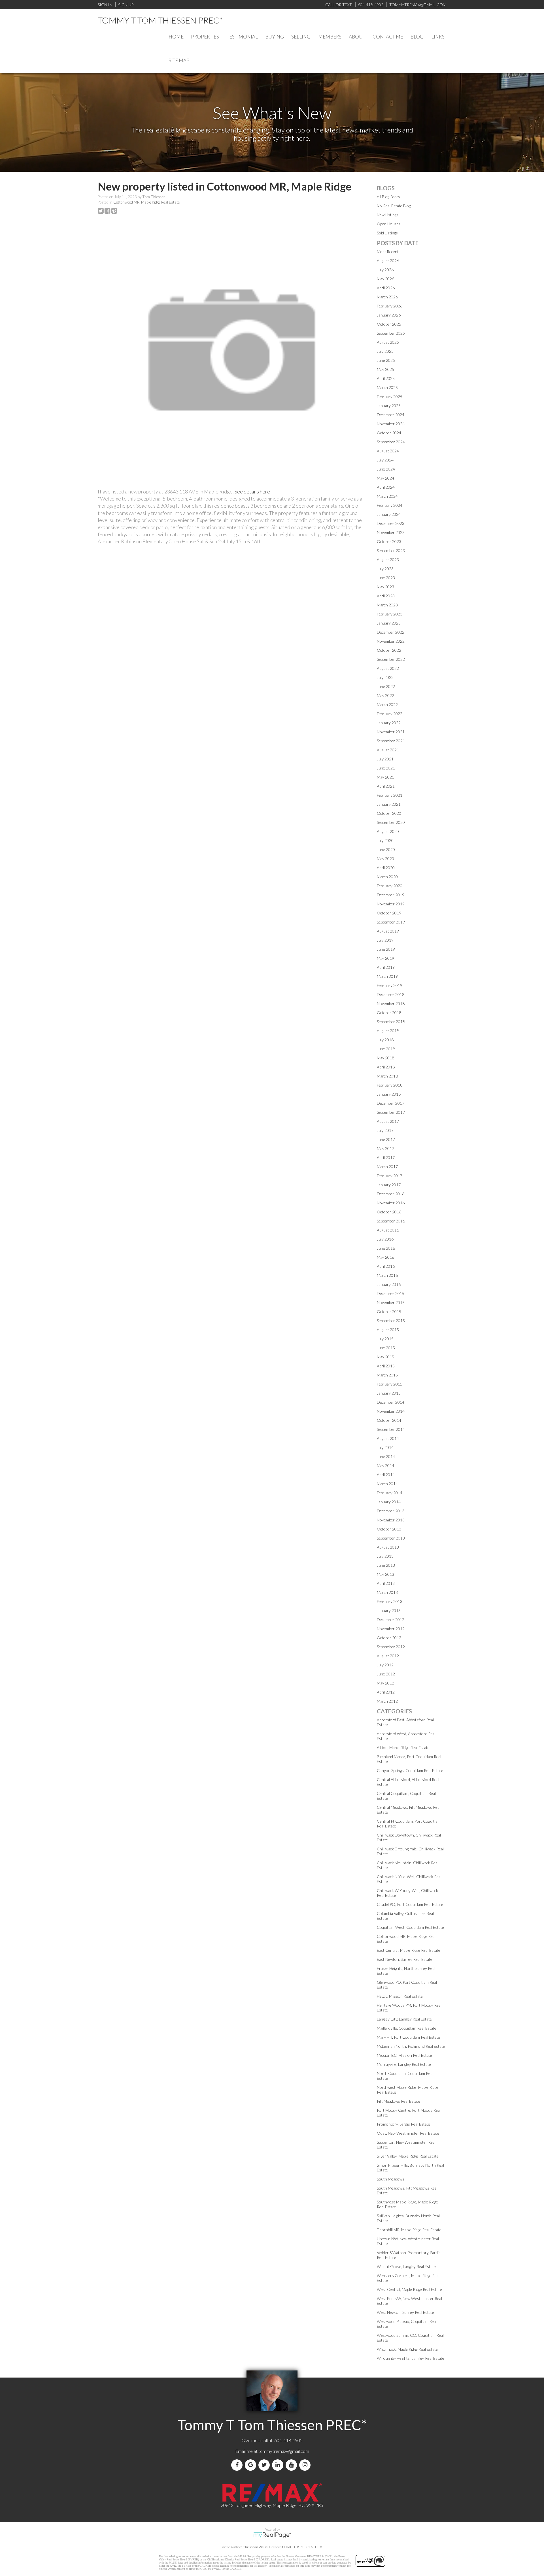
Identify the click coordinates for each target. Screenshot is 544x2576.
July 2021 (385, 759)
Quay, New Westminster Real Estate (408, 2133)
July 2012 (385, 1665)
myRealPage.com (272, 2535)
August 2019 (388, 931)
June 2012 (386, 1674)
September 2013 (391, 1538)
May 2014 (385, 1466)
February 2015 (390, 1384)
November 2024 (391, 424)
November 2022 (391, 641)
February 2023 (390, 614)
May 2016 (385, 1257)
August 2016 (388, 1230)
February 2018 (390, 1085)
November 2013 (391, 1520)
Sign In (105, 5)
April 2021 (386, 786)
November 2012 (391, 1629)
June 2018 (386, 1049)
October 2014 (389, 1420)
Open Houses (389, 224)
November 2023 (391, 532)
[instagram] (306, 2465)
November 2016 (391, 1203)
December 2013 (391, 1511)
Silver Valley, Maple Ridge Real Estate (408, 2156)
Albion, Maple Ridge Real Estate (403, 1747)
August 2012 (388, 1656)
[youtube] (292, 2465)
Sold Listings (387, 233)
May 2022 (385, 695)
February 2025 (390, 396)
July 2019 (385, 940)
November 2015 (391, 1302)
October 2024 (389, 433)
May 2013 (385, 1574)
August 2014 (388, 1438)
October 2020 (389, 813)
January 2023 (389, 623)
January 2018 (389, 1094)
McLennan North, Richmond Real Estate (411, 2046)
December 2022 (391, 632)
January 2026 (389, 315)
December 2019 (391, 895)
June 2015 (386, 1348)
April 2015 (386, 1366)
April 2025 (386, 378)
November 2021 (391, 732)
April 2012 (386, 1692)
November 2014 (391, 1411)
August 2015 (388, 1330)
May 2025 (385, 369)
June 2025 (386, 360)
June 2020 (386, 849)
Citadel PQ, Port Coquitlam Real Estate (410, 1904)
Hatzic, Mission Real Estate (400, 1996)
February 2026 (390, 306)
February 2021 (390, 795)
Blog (417, 37)
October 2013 (389, 1529)
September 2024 (391, 442)
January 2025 (389, 406)
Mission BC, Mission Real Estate (404, 2055)
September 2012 (391, 1647)
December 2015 (391, 1293)
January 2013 (389, 1610)
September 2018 (391, 1022)
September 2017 (391, 1112)
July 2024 (385, 460)
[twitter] (265, 2465)
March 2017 (387, 1167)
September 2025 (391, 333)
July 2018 (385, 1040)
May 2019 (385, 958)
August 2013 (388, 1547)
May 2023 (385, 587)
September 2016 (391, 1221)
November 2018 (391, 1003)
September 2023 (391, 551)
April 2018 (386, 1067)
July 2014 (385, 1447)
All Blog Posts (388, 197)
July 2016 (385, 1239)
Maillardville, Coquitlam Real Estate (407, 2028)
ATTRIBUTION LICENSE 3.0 (302, 2547)
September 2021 (391, 741)
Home (176, 37)
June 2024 (386, 469)
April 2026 (386, 288)
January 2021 (389, 804)
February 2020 (390, 886)
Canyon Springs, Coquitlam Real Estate (410, 1770)
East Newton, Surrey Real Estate (405, 1959)
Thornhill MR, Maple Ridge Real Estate (409, 2230)
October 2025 (389, 324)
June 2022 (386, 686)
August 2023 (388, 560)
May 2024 (385, 478)
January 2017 (389, 1185)
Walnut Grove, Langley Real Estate (406, 2266)
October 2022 (389, 650)
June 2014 (386, 1456)
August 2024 (388, 451)
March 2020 (387, 877)
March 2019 (387, 976)
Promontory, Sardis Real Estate (403, 2124)
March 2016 (387, 1275)
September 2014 (391, 1429)
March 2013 (387, 1592)
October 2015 (389, 1311)
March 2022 (387, 705)
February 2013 (390, 1601)
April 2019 (386, 967)
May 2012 (385, 1683)
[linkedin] (279, 2465)
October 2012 (389, 1638)
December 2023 (391, 523)
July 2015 (385, 1339)
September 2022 (391, 659)
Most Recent (388, 252)
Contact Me (388, 37)
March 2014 (387, 1484)
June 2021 (386, 768)
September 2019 (391, 922)
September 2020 (391, 822)
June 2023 (386, 578)
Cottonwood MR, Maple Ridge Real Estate (146, 202)
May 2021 (385, 777)
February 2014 (390, 1493)
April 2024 (386, 487)
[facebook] (238, 2465)
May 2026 (385, 279)
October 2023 (389, 541)
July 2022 (385, 677)
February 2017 (390, 1176)
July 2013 (385, 1556)
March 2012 (387, 1701)
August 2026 (388, 261)
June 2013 (386, 1565)
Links (438, 37)
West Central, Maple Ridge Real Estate (409, 2289)
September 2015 (391, 1321)
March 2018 (387, 1076)
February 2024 (390, 505)
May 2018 (385, 1058)
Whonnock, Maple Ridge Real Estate (407, 2349)
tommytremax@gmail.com (284, 2451)
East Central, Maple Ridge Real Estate (409, 1950)
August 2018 (388, 1031)
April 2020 (386, 868)
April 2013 (386, 1583)
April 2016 (386, 1266)
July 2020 (385, 840)
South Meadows (391, 2179)
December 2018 (391, 994)
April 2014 (386, 1475)
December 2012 (391, 1620)
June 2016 (386, 1248)
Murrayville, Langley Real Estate (404, 2064)
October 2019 (389, 913)
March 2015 (387, 1375)
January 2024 (389, 514)
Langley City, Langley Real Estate (404, 2019)
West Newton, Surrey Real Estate (405, 2312)
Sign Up (126, 5)
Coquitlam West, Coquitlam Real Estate (410, 1927)
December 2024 (391, 415)
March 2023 (387, 605)
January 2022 (389, 723)
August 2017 (388, 1121)
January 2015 (389, 1393)
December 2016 (391, 1194)
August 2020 (388, 831)
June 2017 (386, 1139)
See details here (252, 491)
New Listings (388, 215)
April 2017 (386, 1157)
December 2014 (391, 1402)
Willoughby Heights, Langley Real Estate (411, 2358)
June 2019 (386, 949)
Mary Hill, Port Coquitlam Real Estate (408, 2037)
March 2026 (387, 297)
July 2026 (385, 270)
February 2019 (390, 985)
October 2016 (389, 1212)
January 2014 (389, 1502)
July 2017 (385, 1130)
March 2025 (387, 387)
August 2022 (388, 668)
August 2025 (388, 342)
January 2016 (389, 1284)
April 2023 (386, 596)
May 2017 (385, 1148)
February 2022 (390, 714)
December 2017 (391, 1103)
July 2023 (385, 569)
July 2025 (385, 351)
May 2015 (385, 1357)
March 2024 (387, 496)
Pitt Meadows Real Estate (399, 2101)
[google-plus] (252, 2465)
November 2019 (391, 904)
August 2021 (388, 750)
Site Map (179, 60)
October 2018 (389, 1013)
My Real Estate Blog (394, 206)
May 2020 (385, 859)
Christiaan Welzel (256, 2547)
